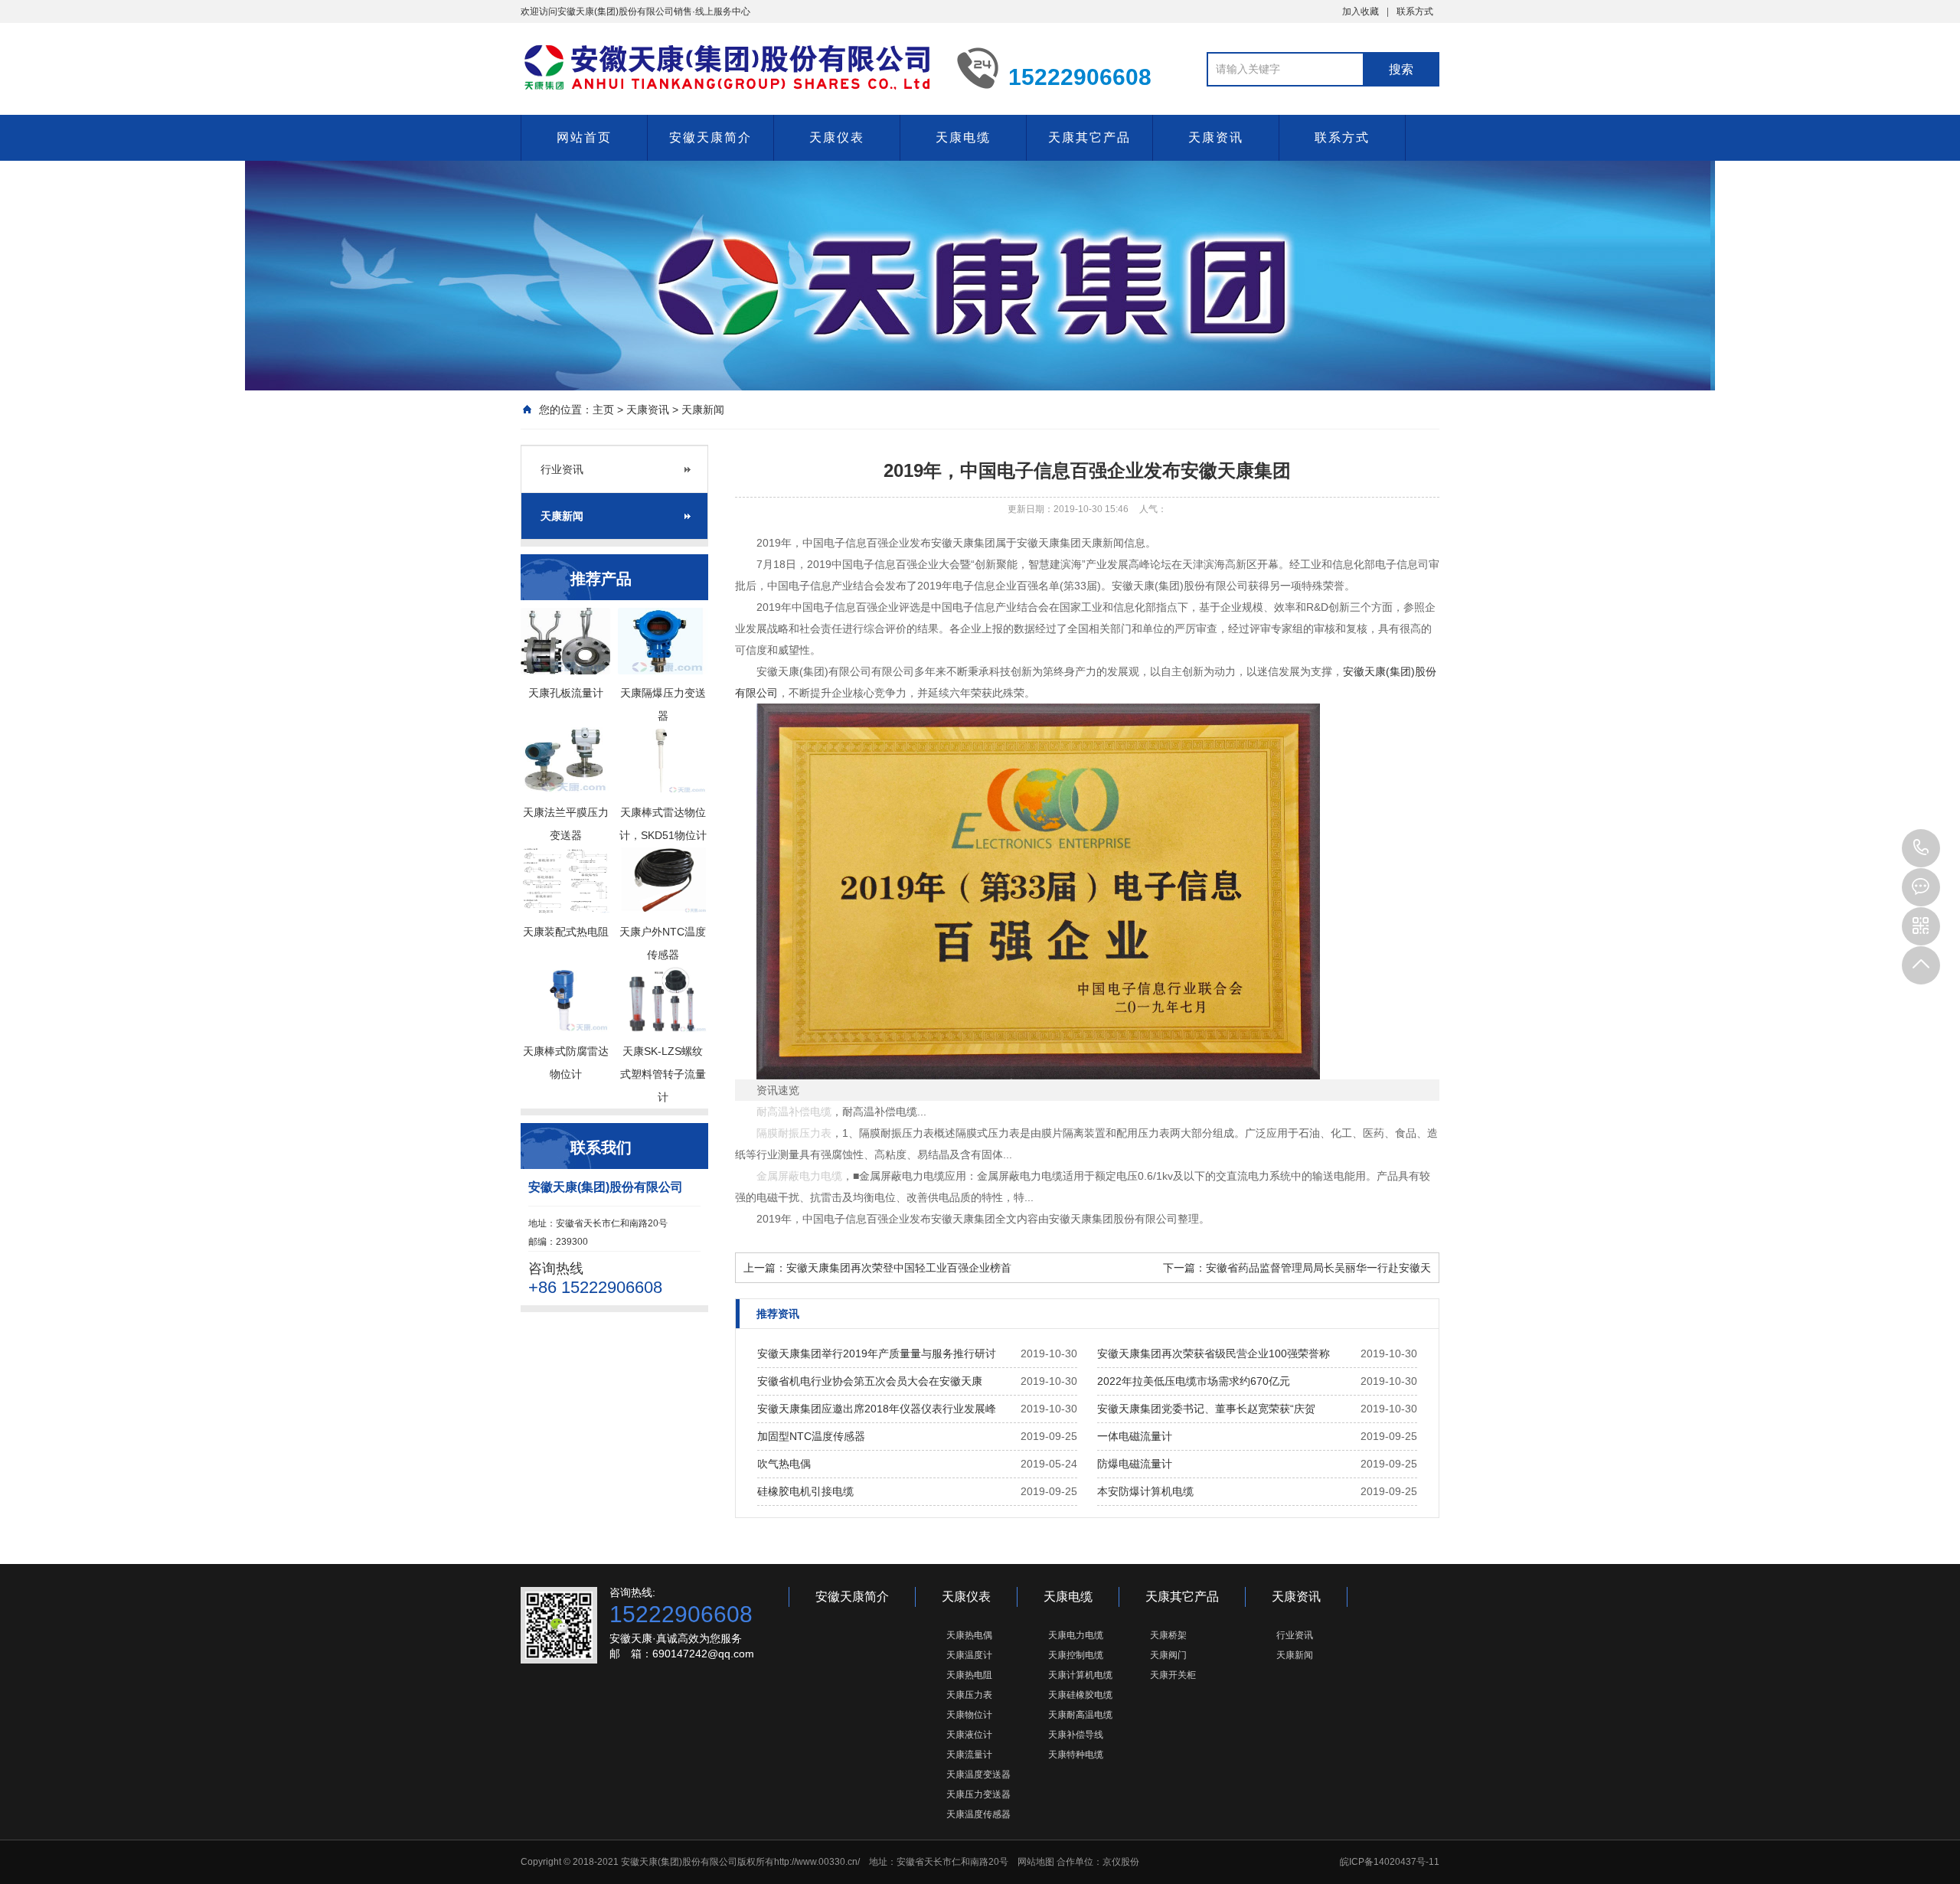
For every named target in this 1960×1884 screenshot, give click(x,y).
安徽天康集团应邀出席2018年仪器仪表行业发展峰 (877, 1409)
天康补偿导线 (1076, 1735)
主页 (603, 410)
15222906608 (1921, 848)
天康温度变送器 (978, 1775)
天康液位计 (969, 1735)
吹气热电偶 (784, 1464)
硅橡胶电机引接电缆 (805, 1491)
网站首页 (584, 137)
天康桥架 (1168, 1635)
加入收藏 (1361, 11)
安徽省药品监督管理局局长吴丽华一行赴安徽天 (1318, 1268)
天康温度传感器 (978, 1814)
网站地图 (1036, 1862)
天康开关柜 (1173, 1675)
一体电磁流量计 (1135, 1436)
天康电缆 (963, 137)
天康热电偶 (969, 1635)
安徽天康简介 (710, 137)
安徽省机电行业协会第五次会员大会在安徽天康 (870, 1381)
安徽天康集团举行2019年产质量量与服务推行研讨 (877, 1353)
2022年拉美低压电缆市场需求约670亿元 (1194, 1381)
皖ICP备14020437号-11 (1390, 1862)
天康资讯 (1216, 137)
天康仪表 (837, 137)
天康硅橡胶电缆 (1080, 1695)
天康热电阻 (969, 1675)
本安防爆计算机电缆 (1145, 1491)
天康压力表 (969, 1695)
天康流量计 (969, 1755)
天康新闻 (703, 410)
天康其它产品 (1089, 137)
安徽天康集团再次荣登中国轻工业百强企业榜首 (899, 1268)
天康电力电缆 (1076, 1635)
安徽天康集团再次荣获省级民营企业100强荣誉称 (1214, 1353)
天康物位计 (969, 1715)
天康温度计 (969, 1655)
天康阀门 (1168, 1655)
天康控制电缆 (1076, 1655)
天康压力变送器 (978, 1794)
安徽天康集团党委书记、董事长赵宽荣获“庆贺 (1206, 1409)
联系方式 (1415, 11)
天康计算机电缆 (1080, 1675)
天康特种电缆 (1076, 1755)
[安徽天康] (727, 67)
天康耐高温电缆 (1080, 1715)
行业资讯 (562, 469)
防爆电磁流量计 (1135, 1464)
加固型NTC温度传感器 (811, 1436)
